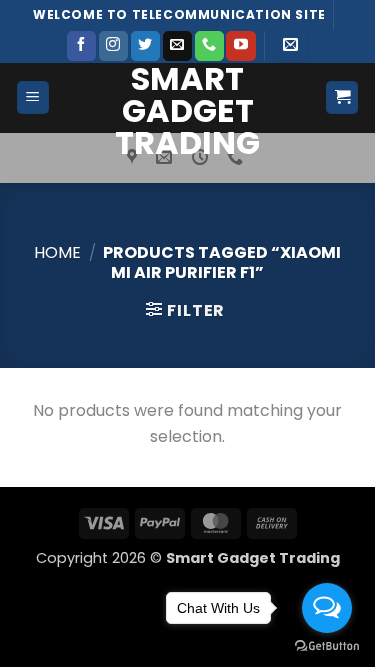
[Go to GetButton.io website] (327, 646)
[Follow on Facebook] (81, 46)
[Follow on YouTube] (240, 46)
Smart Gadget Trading (187, 111)
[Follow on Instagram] (113, 46)
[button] (290, 46)
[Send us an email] (177, 46)
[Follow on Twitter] (145, 46)
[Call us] (209, 46)
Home (57, 252)
